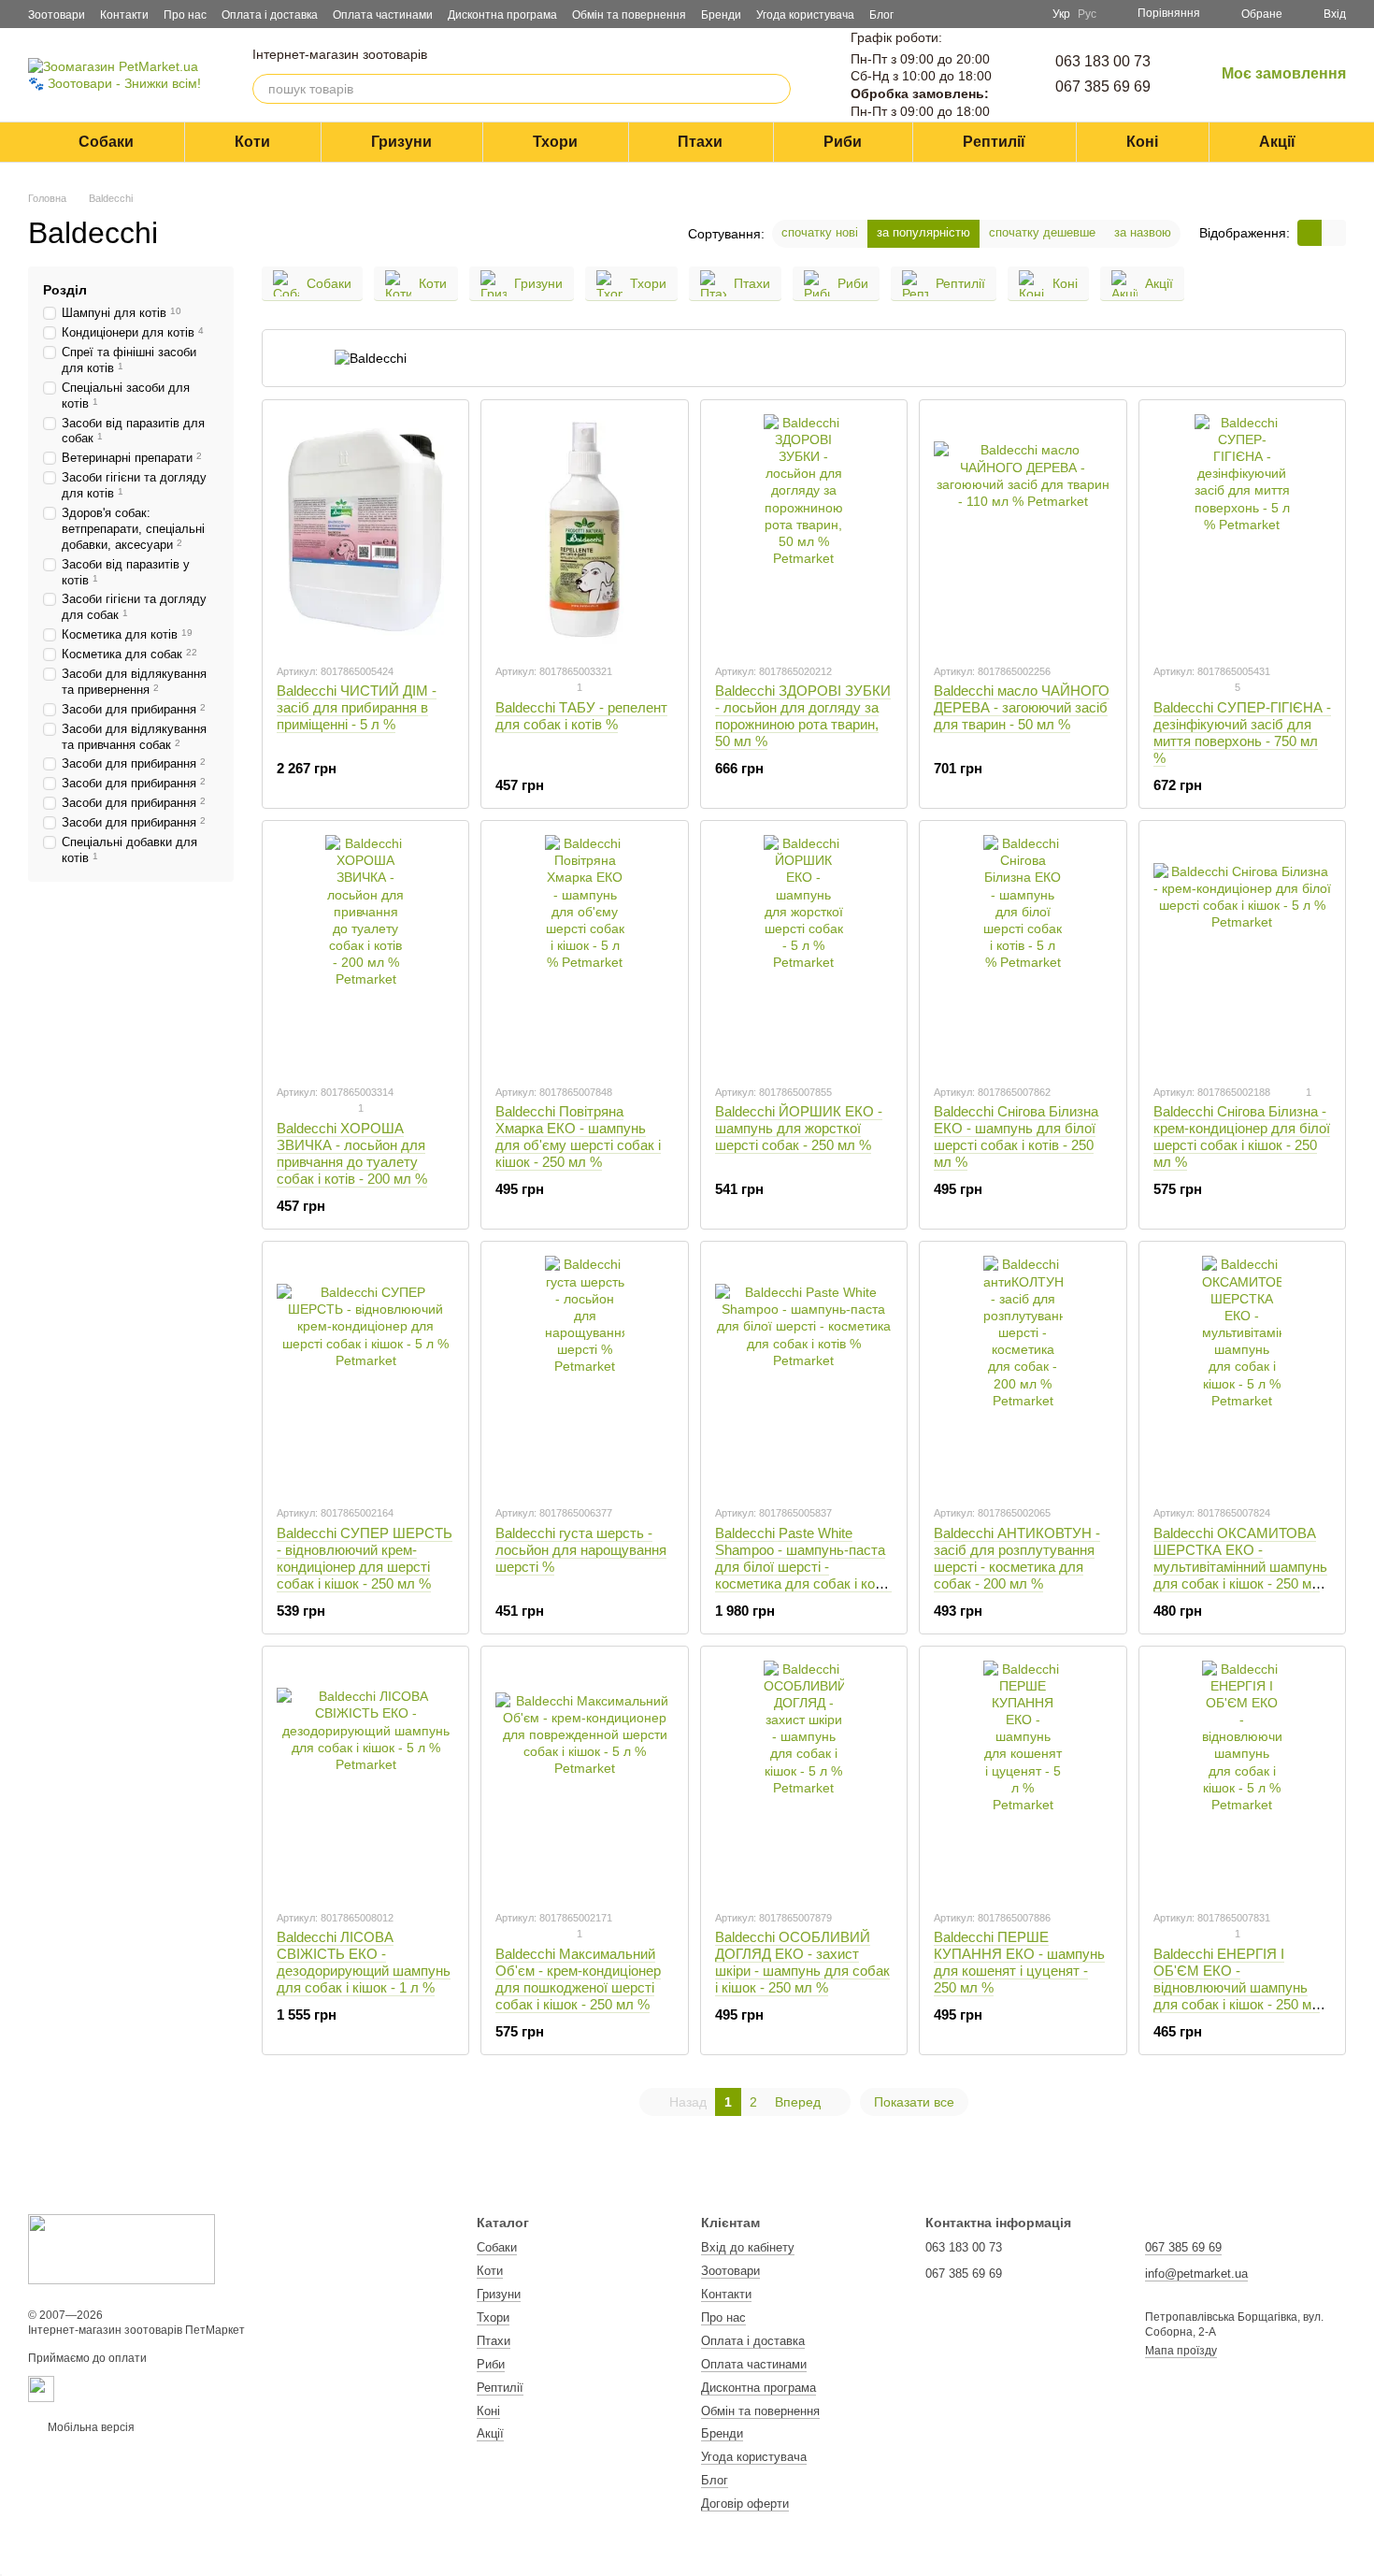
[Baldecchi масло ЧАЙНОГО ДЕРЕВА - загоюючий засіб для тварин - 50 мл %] (1023, 531)
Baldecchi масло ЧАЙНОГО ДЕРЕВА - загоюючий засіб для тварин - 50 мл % (1022, 707)
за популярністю (923, 232)
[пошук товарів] (776, 89)
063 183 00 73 (1103, 61)
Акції (1277, 142)
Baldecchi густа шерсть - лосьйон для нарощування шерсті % (581, 1550)
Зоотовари (57, 15)
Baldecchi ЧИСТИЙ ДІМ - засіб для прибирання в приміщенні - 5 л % (357, 707)
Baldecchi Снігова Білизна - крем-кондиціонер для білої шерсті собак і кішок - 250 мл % (1242, 1137)
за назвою (1143, 232)
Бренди (721, 15)
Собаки (106, 142)
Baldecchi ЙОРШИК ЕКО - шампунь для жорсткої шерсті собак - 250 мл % (799, 1128)
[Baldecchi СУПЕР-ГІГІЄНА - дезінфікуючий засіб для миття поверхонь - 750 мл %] (1242, 531)
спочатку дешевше (1042, 232)
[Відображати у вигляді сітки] (1310, 232)
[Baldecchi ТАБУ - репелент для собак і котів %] (584, 531)
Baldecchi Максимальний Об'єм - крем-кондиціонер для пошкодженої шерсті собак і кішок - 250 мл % (578, 1979)
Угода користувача (805, 15)
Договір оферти (745, 2504)
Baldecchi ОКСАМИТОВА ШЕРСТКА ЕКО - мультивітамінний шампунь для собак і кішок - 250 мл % (1240, 1567)
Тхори (555, 142)
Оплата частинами (383, 15)
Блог (881, 15)
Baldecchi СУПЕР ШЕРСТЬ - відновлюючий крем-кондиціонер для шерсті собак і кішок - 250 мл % (365, 1558)
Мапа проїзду (1181, 2351)
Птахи (700, 142)
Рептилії (994, 142)
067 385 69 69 (1103, 86)
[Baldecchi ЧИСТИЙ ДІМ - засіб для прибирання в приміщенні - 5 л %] (365, 531)
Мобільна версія (90, 2427)
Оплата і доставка (270, 15)
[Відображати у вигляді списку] (1334, 232)
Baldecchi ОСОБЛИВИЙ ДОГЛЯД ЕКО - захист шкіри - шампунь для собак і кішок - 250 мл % (802, 1962)
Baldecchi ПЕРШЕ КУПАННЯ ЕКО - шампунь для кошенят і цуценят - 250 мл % (1019, 1962)
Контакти (124, 15)
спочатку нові (820, 232)
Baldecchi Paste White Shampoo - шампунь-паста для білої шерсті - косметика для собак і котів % (803, 1567)
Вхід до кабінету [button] (748, 2247)
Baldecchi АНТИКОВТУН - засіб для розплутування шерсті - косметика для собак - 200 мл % (1017, 1558)
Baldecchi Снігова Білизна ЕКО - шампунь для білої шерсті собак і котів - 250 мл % (1016, 1137)
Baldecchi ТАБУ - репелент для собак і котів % (581, 716)
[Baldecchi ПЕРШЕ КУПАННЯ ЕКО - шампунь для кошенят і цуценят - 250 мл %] (1023, 1777)
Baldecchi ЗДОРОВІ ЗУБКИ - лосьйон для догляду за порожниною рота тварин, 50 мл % (803, 716)
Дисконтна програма (502, 15)
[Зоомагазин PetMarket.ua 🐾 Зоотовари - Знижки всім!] (122, 2249)
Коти (252, 142)
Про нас (185, 15)
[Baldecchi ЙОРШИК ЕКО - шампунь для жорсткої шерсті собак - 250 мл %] (804, 952)
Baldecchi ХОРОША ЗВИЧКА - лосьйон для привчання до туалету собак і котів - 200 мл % (352, 1153)
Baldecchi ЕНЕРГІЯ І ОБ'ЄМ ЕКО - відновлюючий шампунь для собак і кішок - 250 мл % (1237, 1987)
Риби (843, 142)
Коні (1142, 142)
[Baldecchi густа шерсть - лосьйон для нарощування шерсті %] (584, 1373)
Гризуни (401, 142)
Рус (1087, 14)
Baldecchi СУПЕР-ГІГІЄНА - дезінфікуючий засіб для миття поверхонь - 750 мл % (1242, 733)
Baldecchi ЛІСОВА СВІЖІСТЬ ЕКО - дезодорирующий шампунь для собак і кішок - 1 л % (364, 1962)
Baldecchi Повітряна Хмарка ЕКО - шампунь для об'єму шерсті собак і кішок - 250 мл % (578, 1137)
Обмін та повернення (629, 15)
